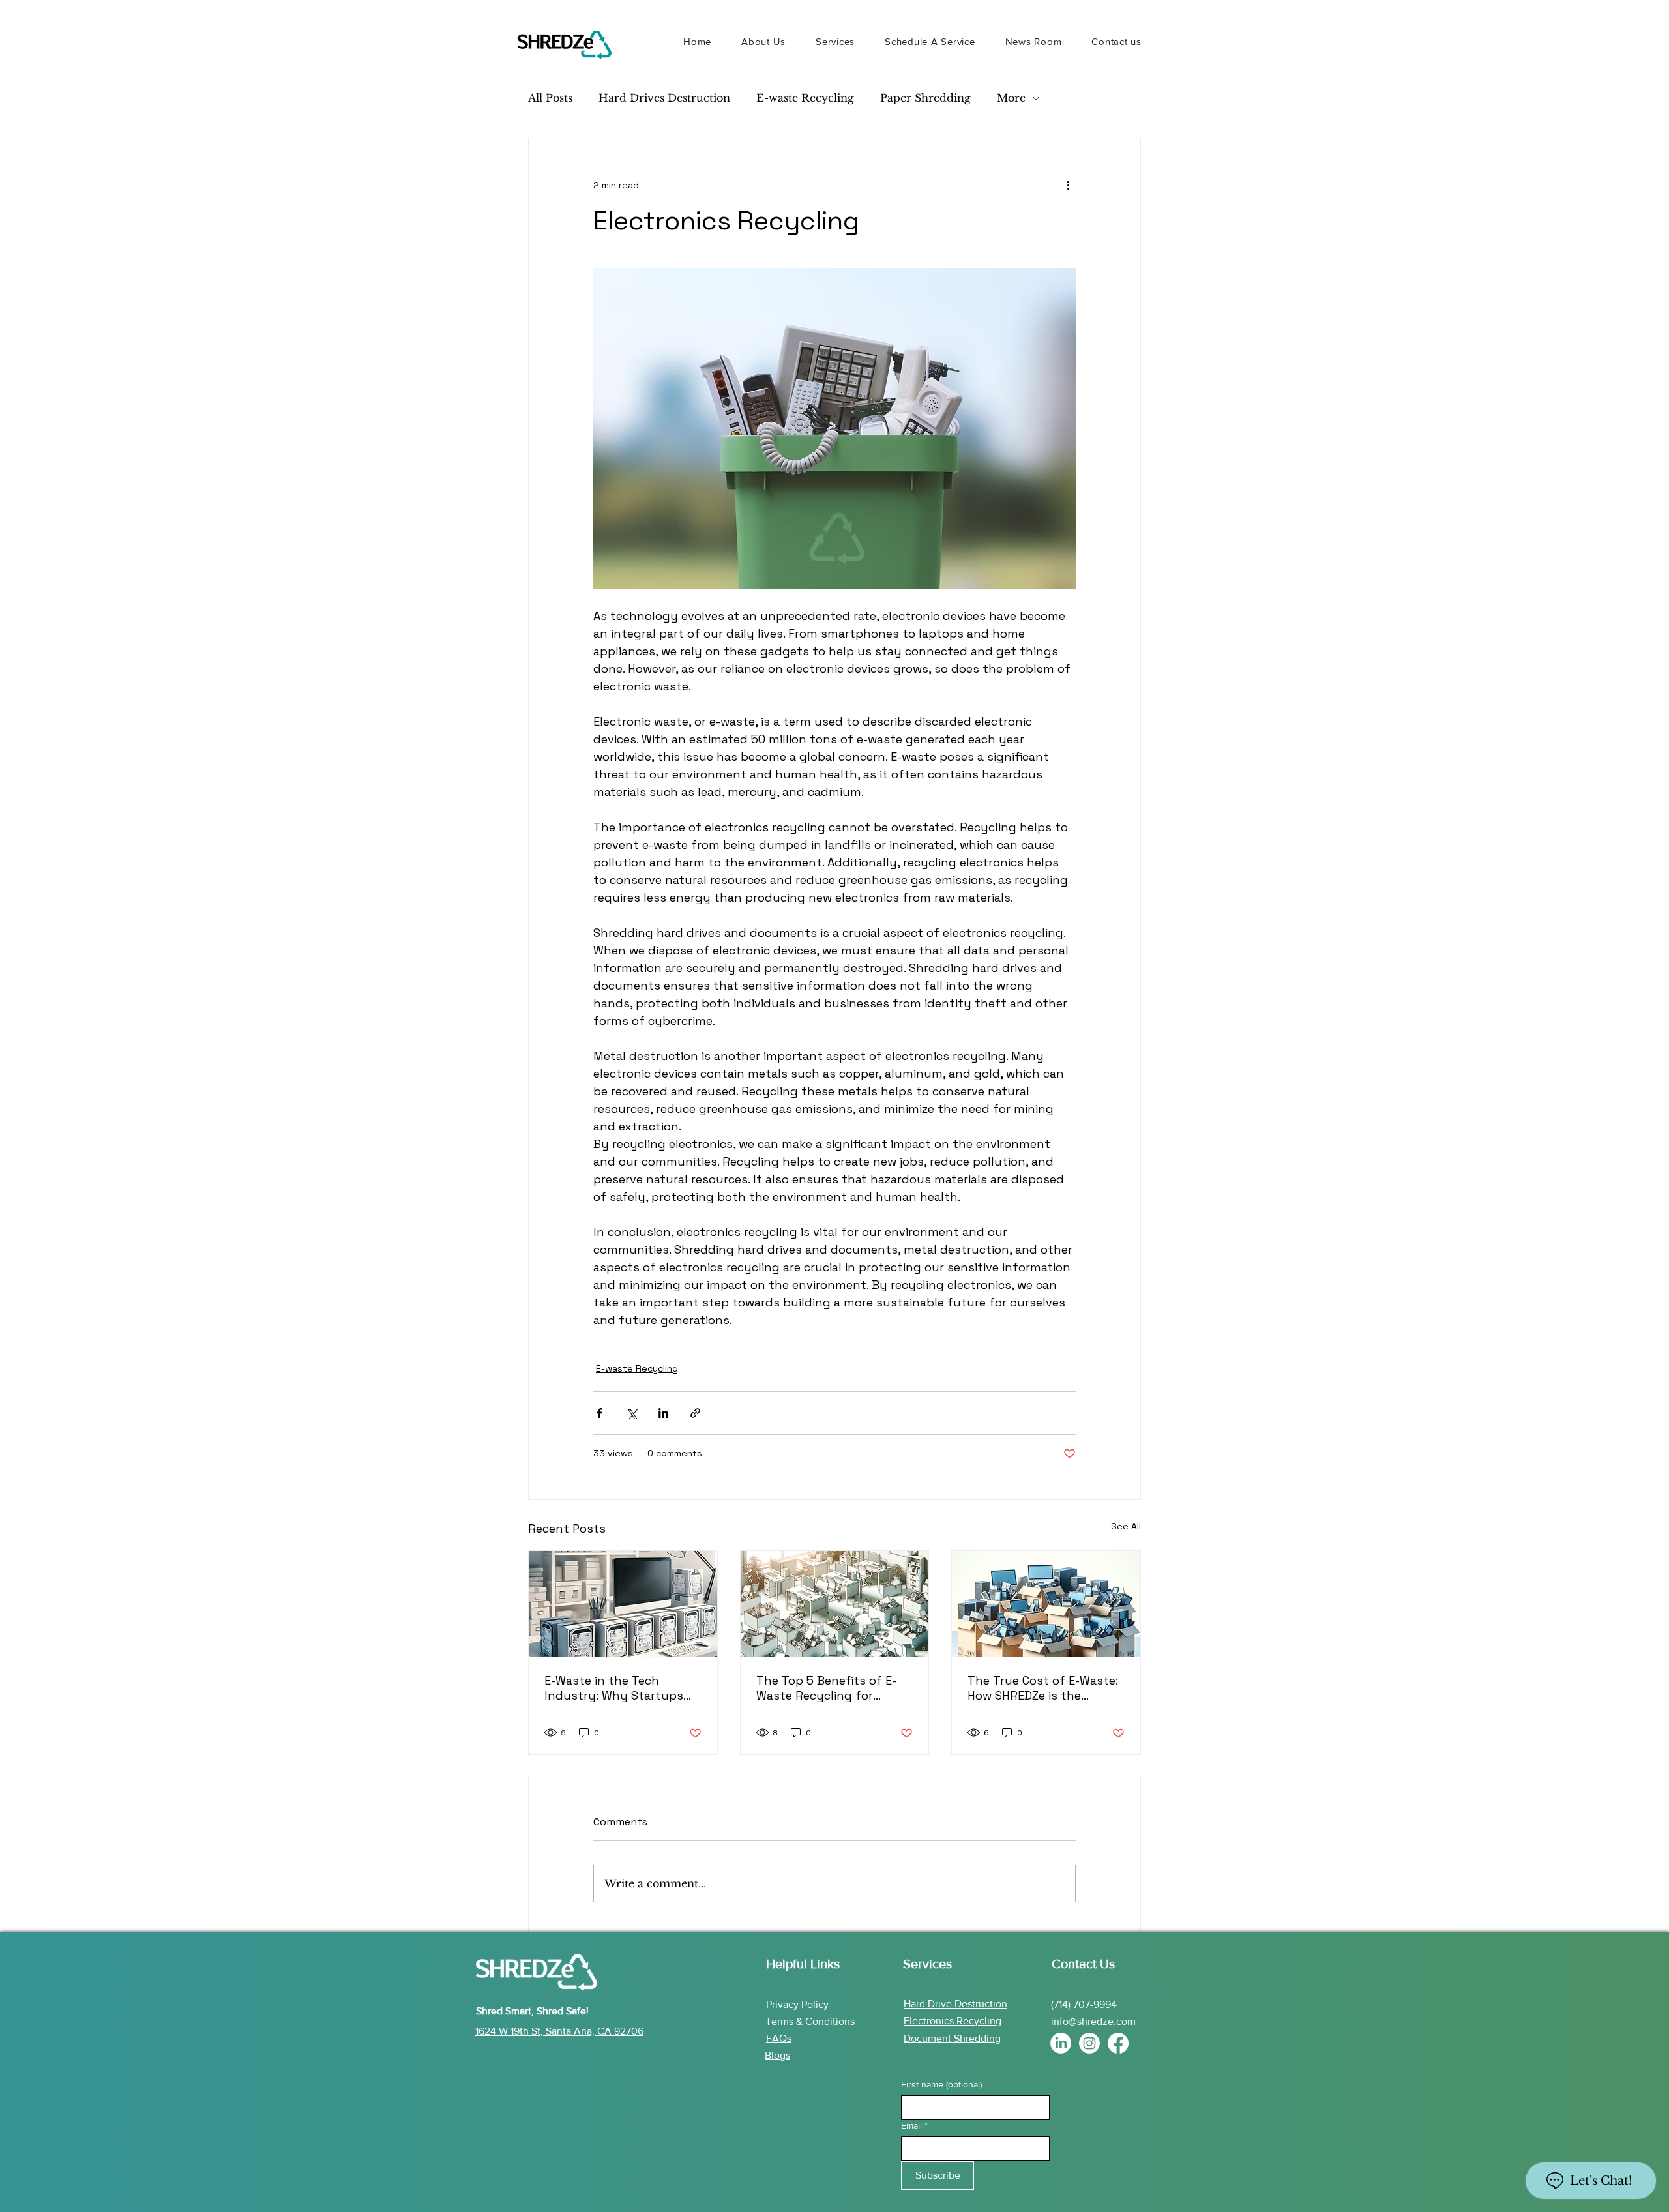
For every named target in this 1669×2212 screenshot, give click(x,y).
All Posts (550, 98)
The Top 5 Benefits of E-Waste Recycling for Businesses (826, 1688)
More (1011, 98)
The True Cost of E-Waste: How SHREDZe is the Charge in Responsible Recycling (1043, 1688)
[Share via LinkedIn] (663, 1413)
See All (1126, 1526)
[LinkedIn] (1061, 2043)
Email (914, 2125)
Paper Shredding (925, 98)
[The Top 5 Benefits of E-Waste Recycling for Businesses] (835, 1604)
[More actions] (1068, 185)
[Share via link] (695, 1413)
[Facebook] (1118, 2043)
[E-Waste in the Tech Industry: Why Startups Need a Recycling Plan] (623, 1604)
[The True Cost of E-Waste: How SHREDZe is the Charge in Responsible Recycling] (1046, 1604)
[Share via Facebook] (599, 1413)
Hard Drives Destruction (664, 98)
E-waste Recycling (805, 98)
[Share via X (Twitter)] (631, 1413)
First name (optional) (941, 2084)
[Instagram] (1089, 2043)
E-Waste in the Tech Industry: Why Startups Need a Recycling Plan (614, 1688)
